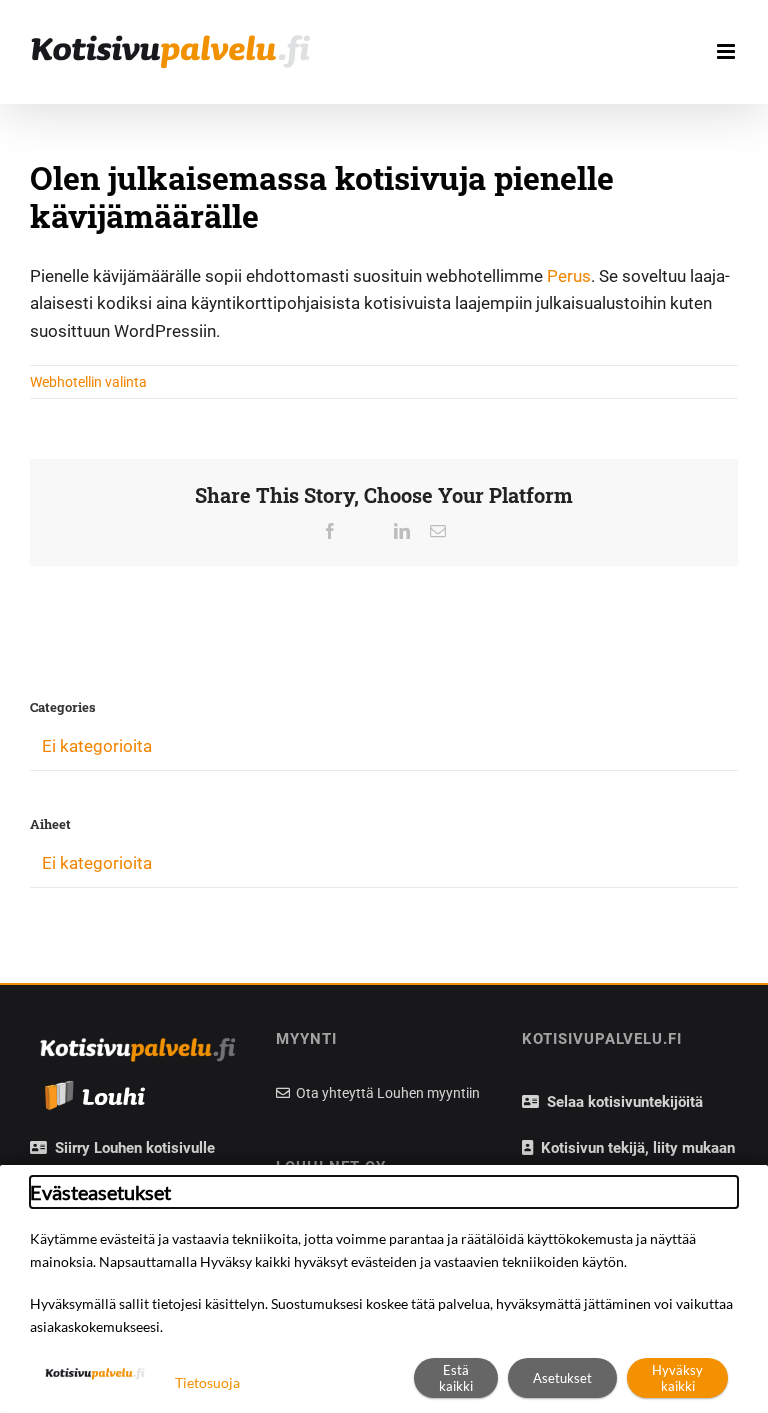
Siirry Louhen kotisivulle (131, 1148)
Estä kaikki (456, 1378)
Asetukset (562, 1378)
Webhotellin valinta (88, 382)
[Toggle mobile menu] (727, 51)
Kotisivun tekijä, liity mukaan (634, 1148)
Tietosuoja (207, 1382)
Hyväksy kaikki (677, 1378)
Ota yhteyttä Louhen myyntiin (386, 1093)
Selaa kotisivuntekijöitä (621, 1102)
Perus (569, 276)
